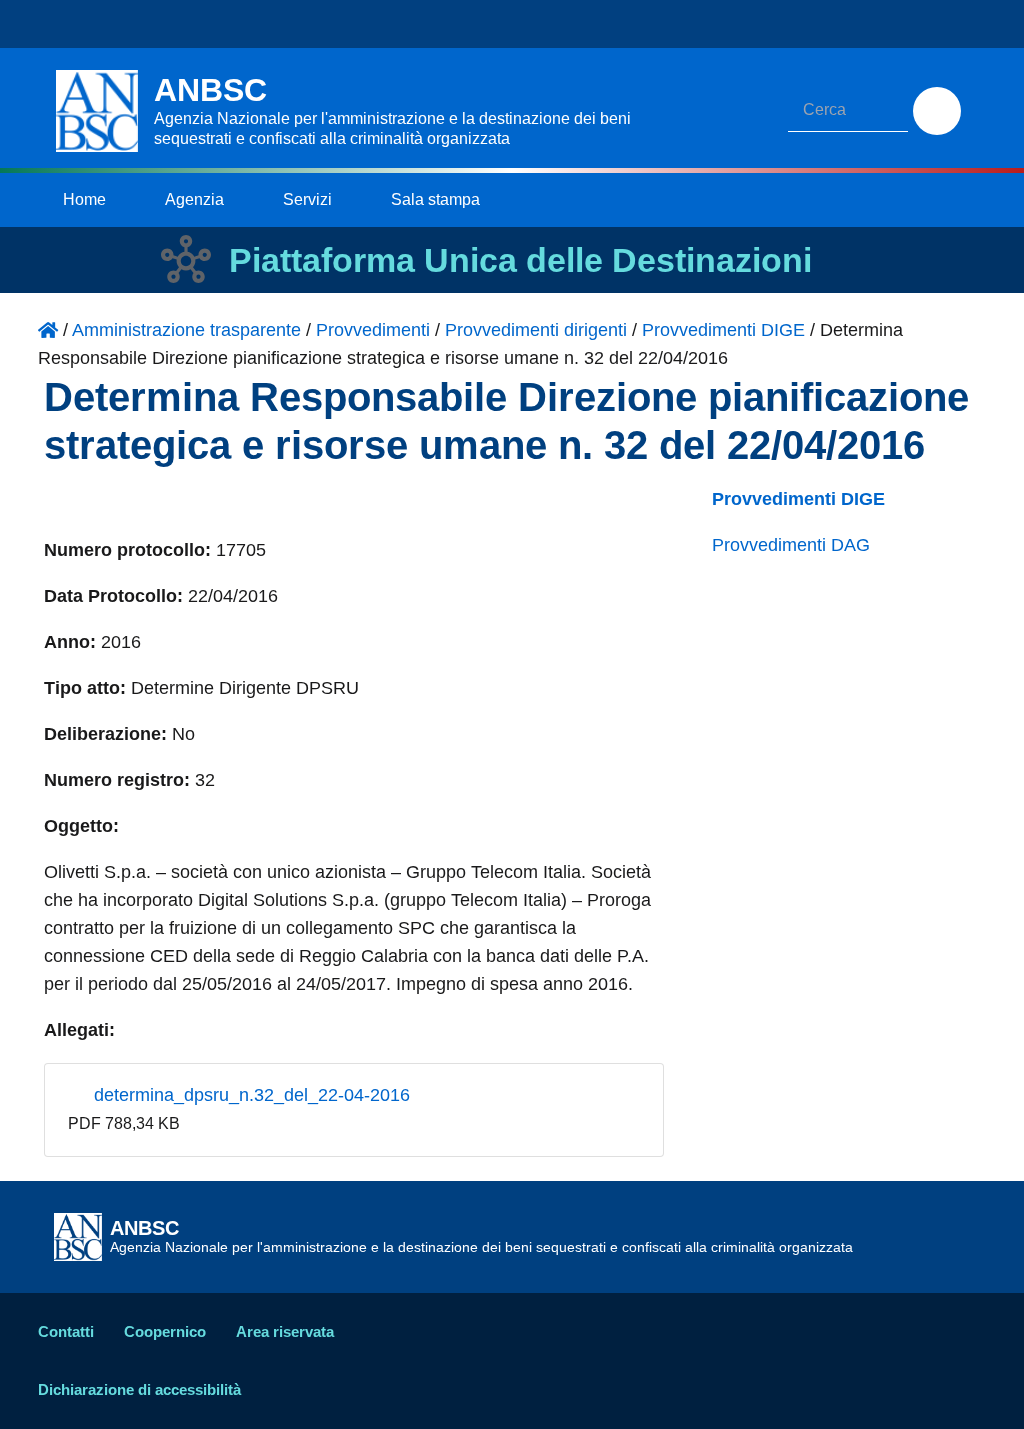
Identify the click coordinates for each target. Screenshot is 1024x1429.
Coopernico (165, 1331)
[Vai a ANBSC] (48, 330)
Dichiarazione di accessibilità (139, 1389)
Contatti (66, 1331)
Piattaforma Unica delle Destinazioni (520, 260)
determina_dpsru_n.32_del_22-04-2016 (249, 1095)
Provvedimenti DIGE (798, 499)
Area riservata (285, 1331)
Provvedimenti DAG (791, 545)
